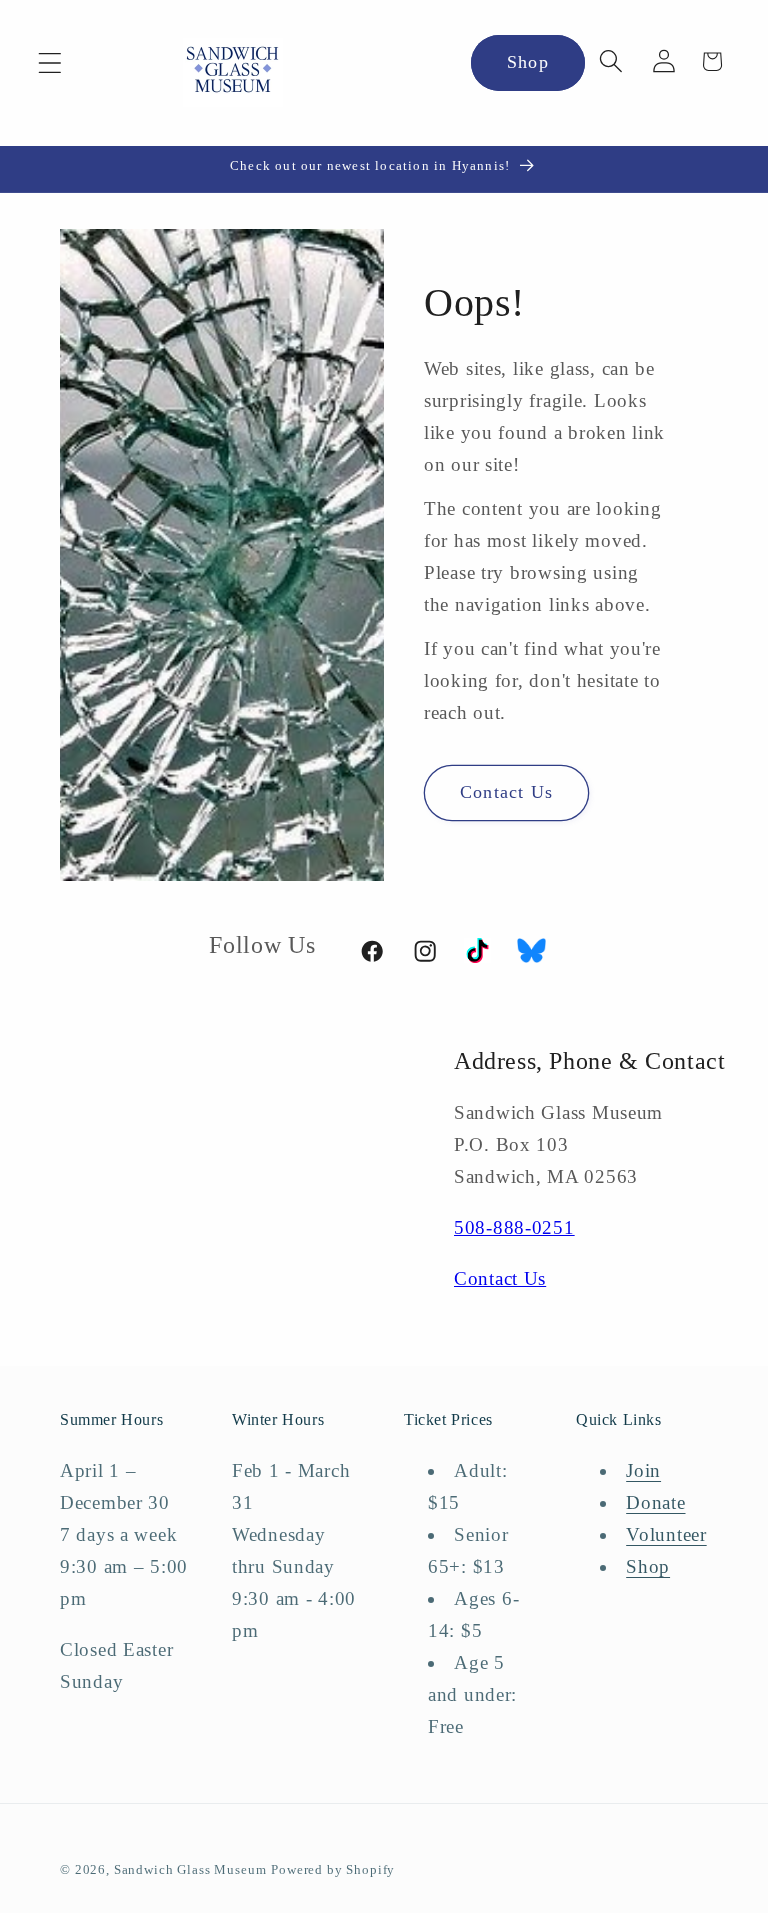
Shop (528, 62)
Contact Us (506, 792)
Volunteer (666, 1534)
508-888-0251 (514, 1227)
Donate (655, 1502)
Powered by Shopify (333, 1869)
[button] (50, 63)
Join (643, 1470)
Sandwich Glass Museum (190, 1869)
